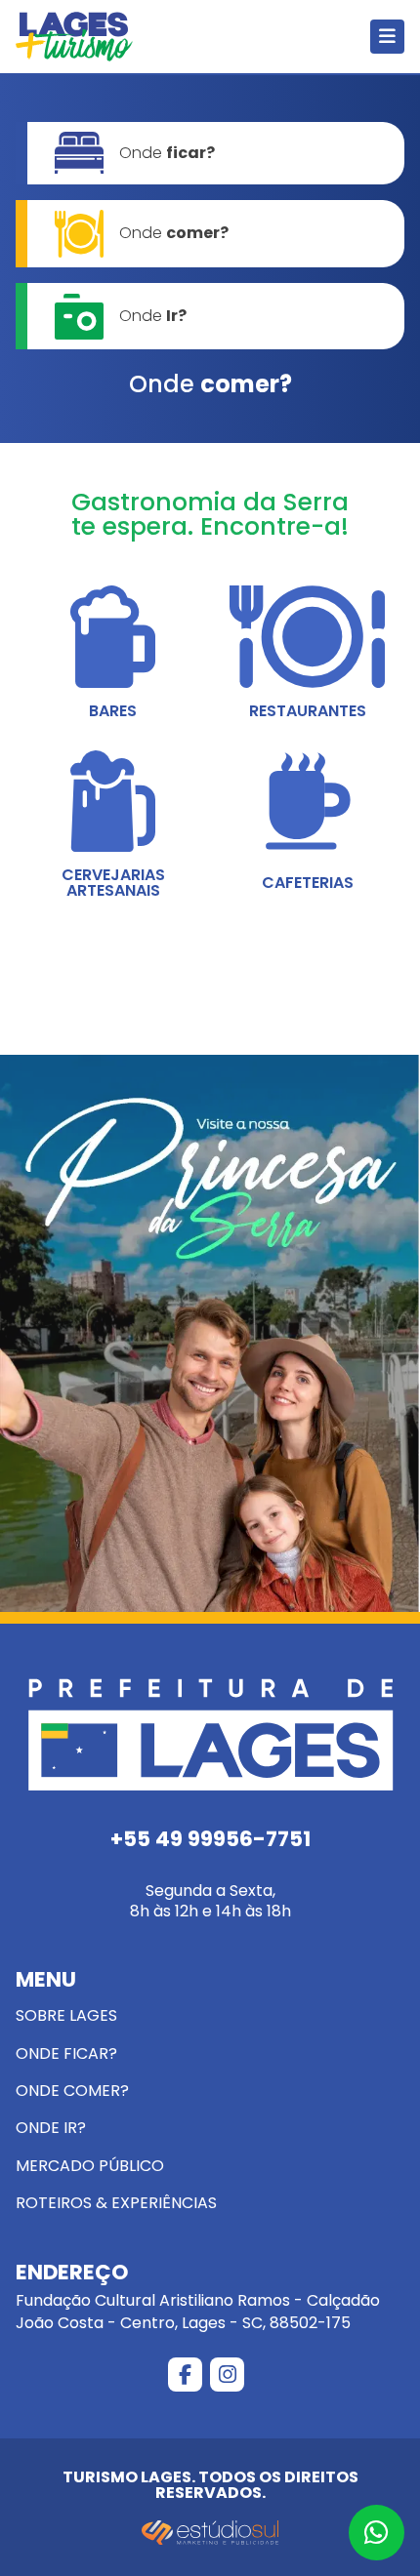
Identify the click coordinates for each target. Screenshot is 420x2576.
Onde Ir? (51, 2128)
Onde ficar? (66, 2053)
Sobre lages (66, 2015)
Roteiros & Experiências (116, 2203)
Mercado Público (90, 2166)
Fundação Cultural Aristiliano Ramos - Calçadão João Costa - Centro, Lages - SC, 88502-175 (198, 2298)
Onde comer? (72, 2091)
